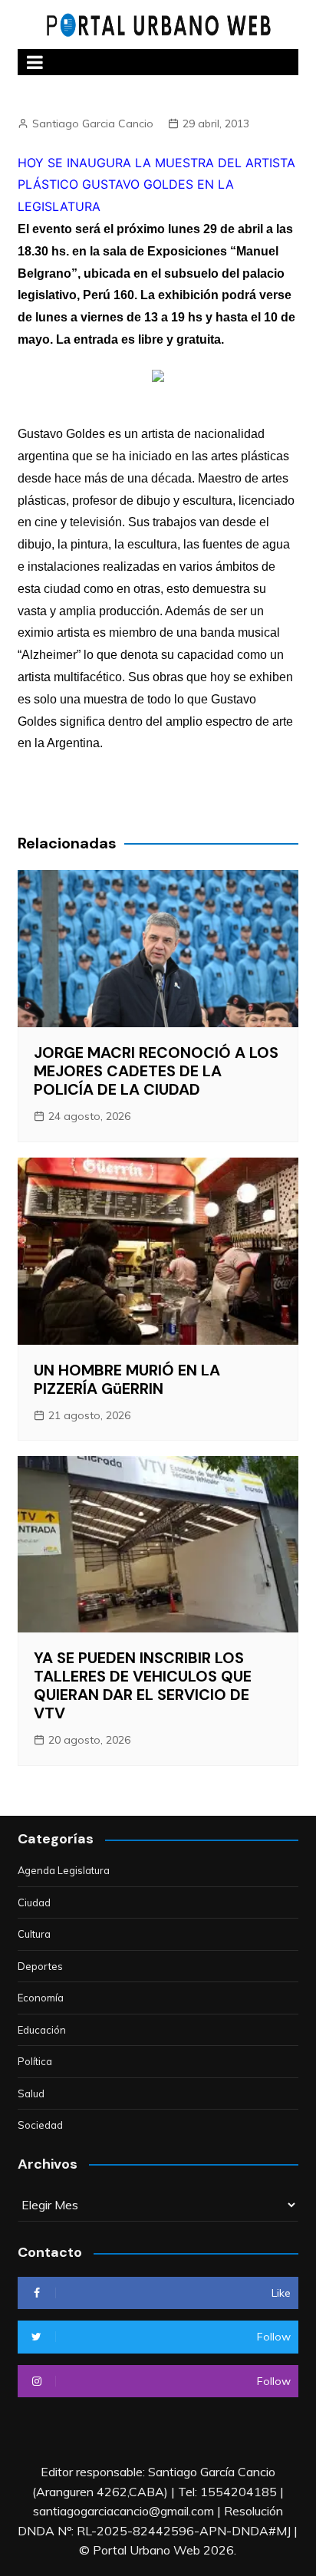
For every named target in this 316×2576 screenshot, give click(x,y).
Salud (31, 2093)
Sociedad (40, 2125)
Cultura (34, 1934)
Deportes (40, 1966)
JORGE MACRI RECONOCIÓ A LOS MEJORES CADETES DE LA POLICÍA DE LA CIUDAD (156, 1071)
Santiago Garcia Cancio (93, 124)
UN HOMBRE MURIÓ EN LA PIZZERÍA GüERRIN (127, 1379)
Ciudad (34, 1902)
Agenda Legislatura (64, 1870)
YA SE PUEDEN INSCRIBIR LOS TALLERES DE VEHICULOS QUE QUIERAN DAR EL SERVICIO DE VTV (143, 1685)
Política (35, 2061)
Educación (42, 2030)
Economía (41, 1998)
